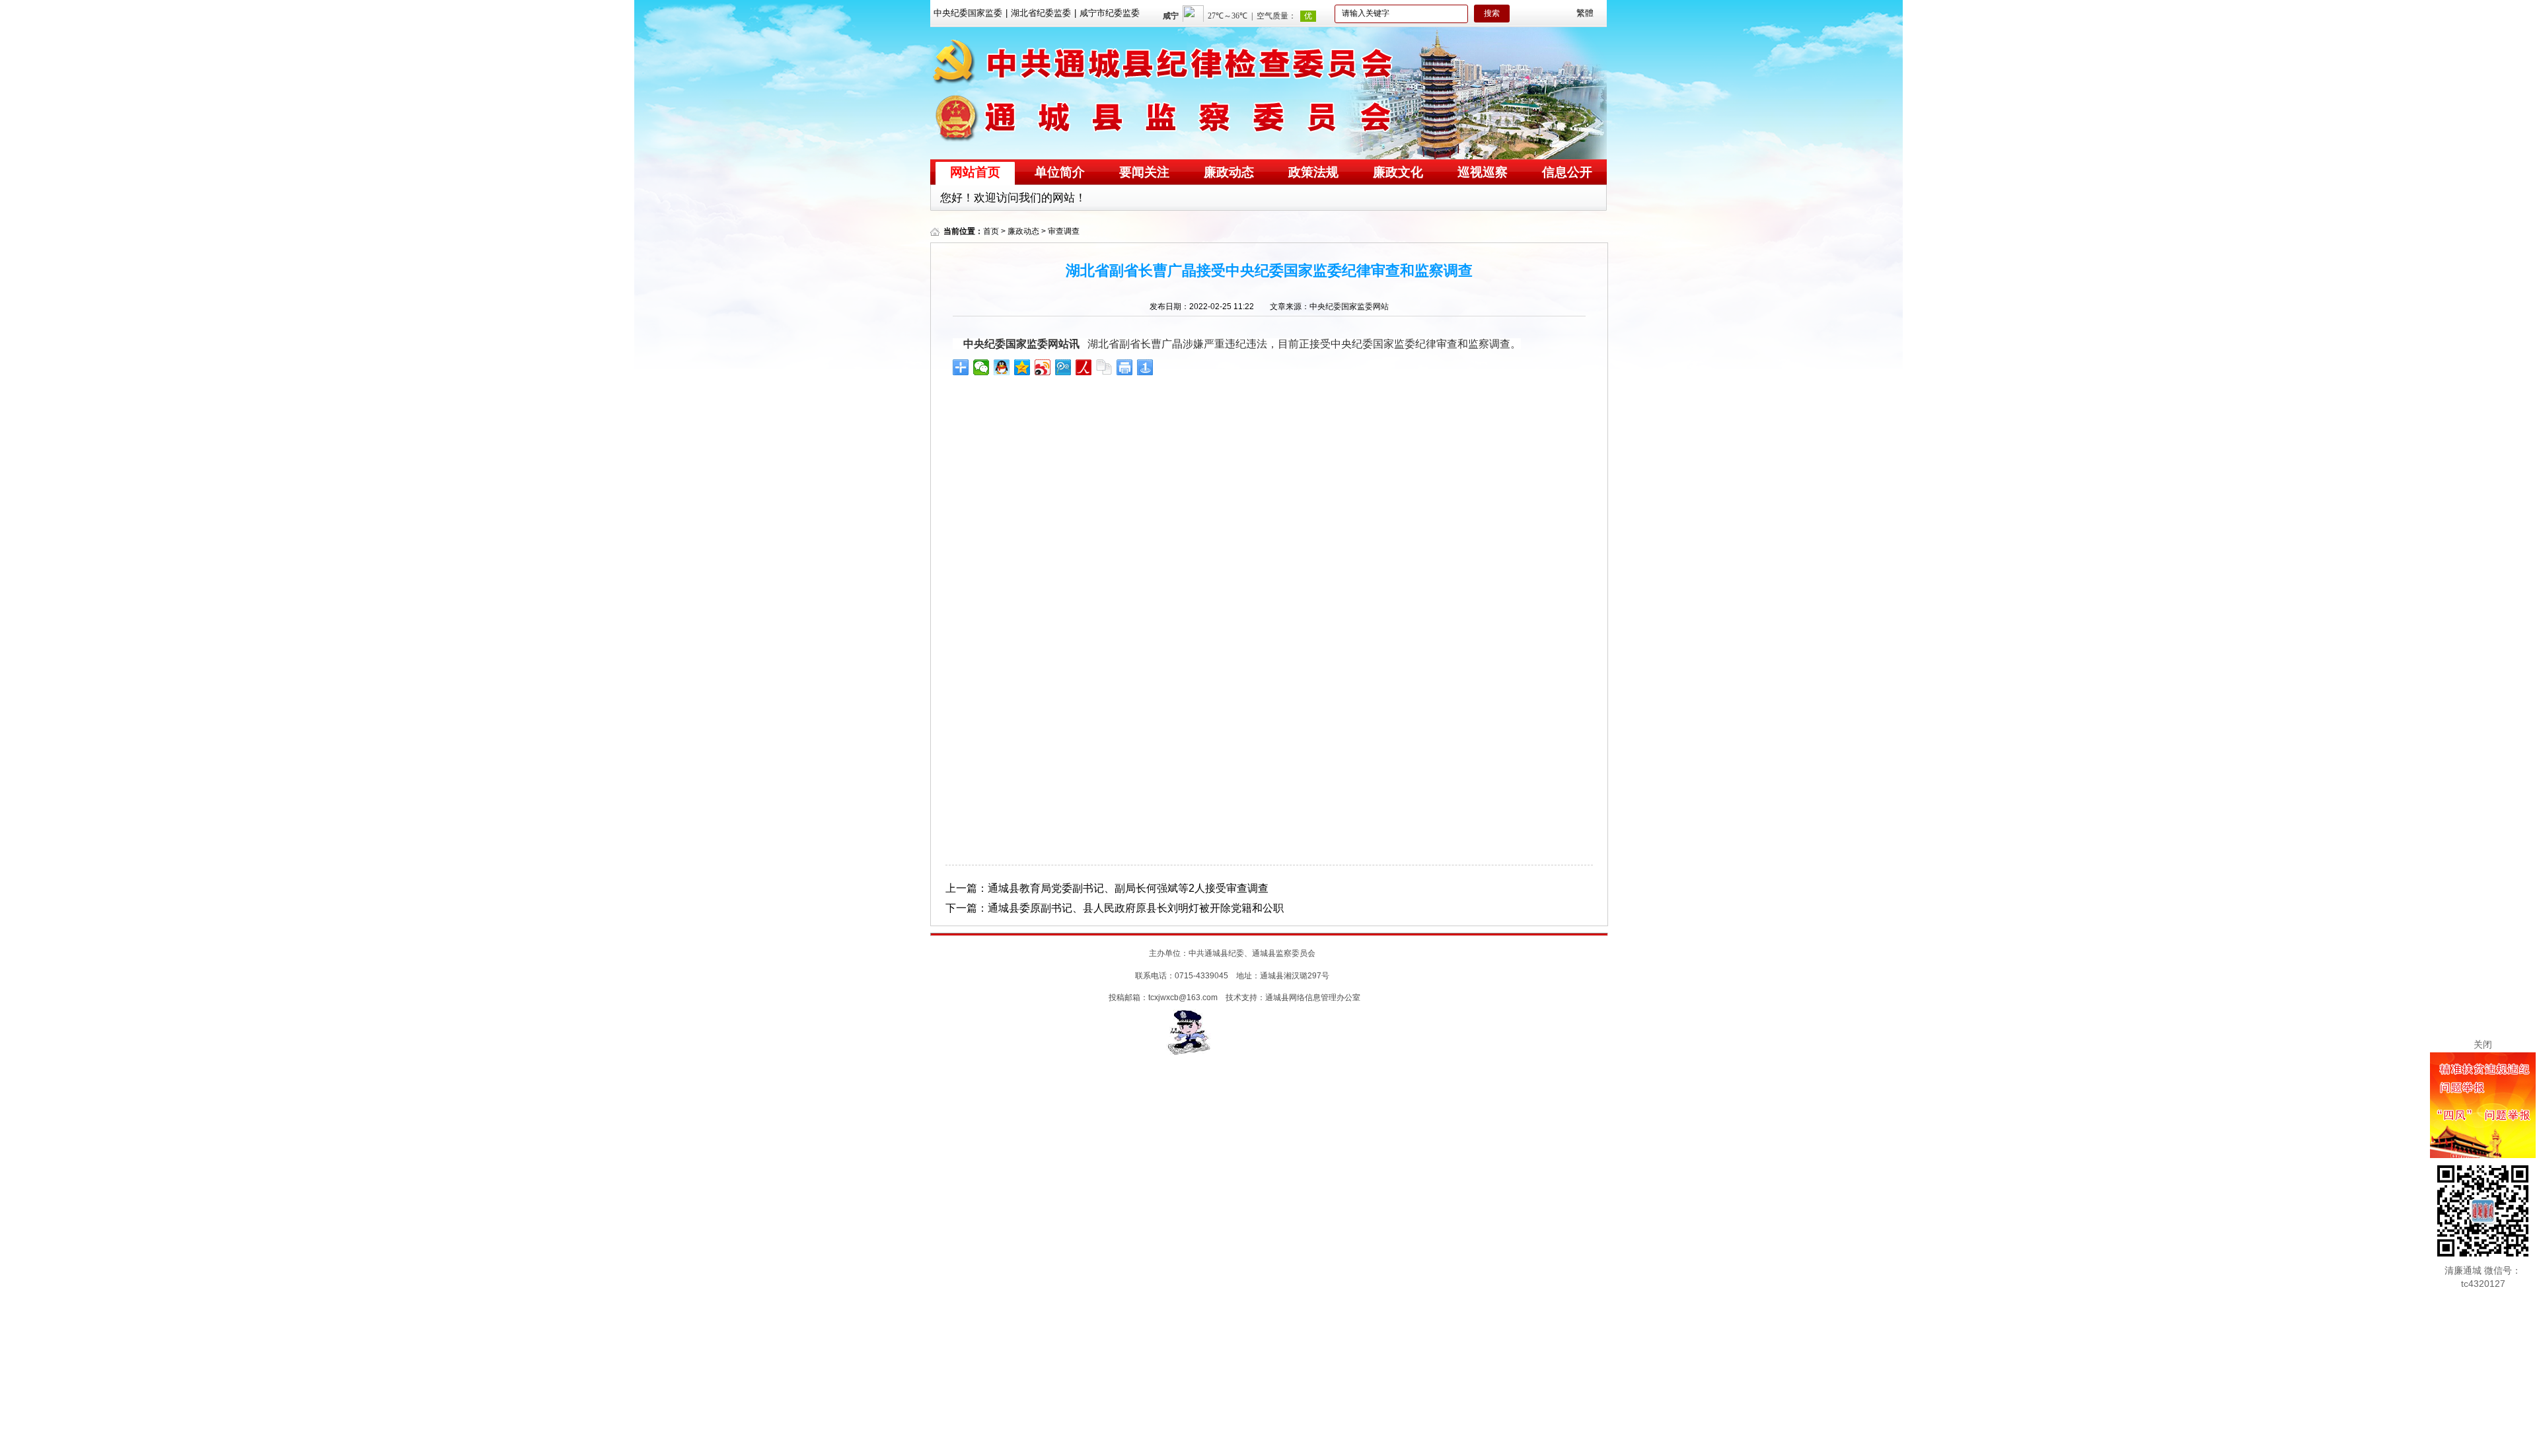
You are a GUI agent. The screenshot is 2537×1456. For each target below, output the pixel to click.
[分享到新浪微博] (1043, 367)
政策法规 (1313, 172)
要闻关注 (1144, 172)
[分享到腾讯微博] (1063, 367)
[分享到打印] (1125, 367)
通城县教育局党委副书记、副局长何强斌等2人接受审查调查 (1128, 888)
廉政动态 (1229, 172)
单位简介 (1060, 172)
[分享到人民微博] (1084, 367)
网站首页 (975, 172)
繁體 (1585, 13)
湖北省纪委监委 (1041, 13)
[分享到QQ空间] (1022, 367)
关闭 (2483, 1044)
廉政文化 (1398, 172)
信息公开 (1567, 172)
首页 (991, 231)
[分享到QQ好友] (1002, 367)
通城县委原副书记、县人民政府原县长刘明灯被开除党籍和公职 (1136, 908)
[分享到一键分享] (1145, 367)
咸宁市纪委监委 (1110, 13)
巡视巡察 (1483, 172)
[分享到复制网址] (1104, 367)
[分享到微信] (981, 367)
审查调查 (1064, 231)
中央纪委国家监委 (968, 13)
